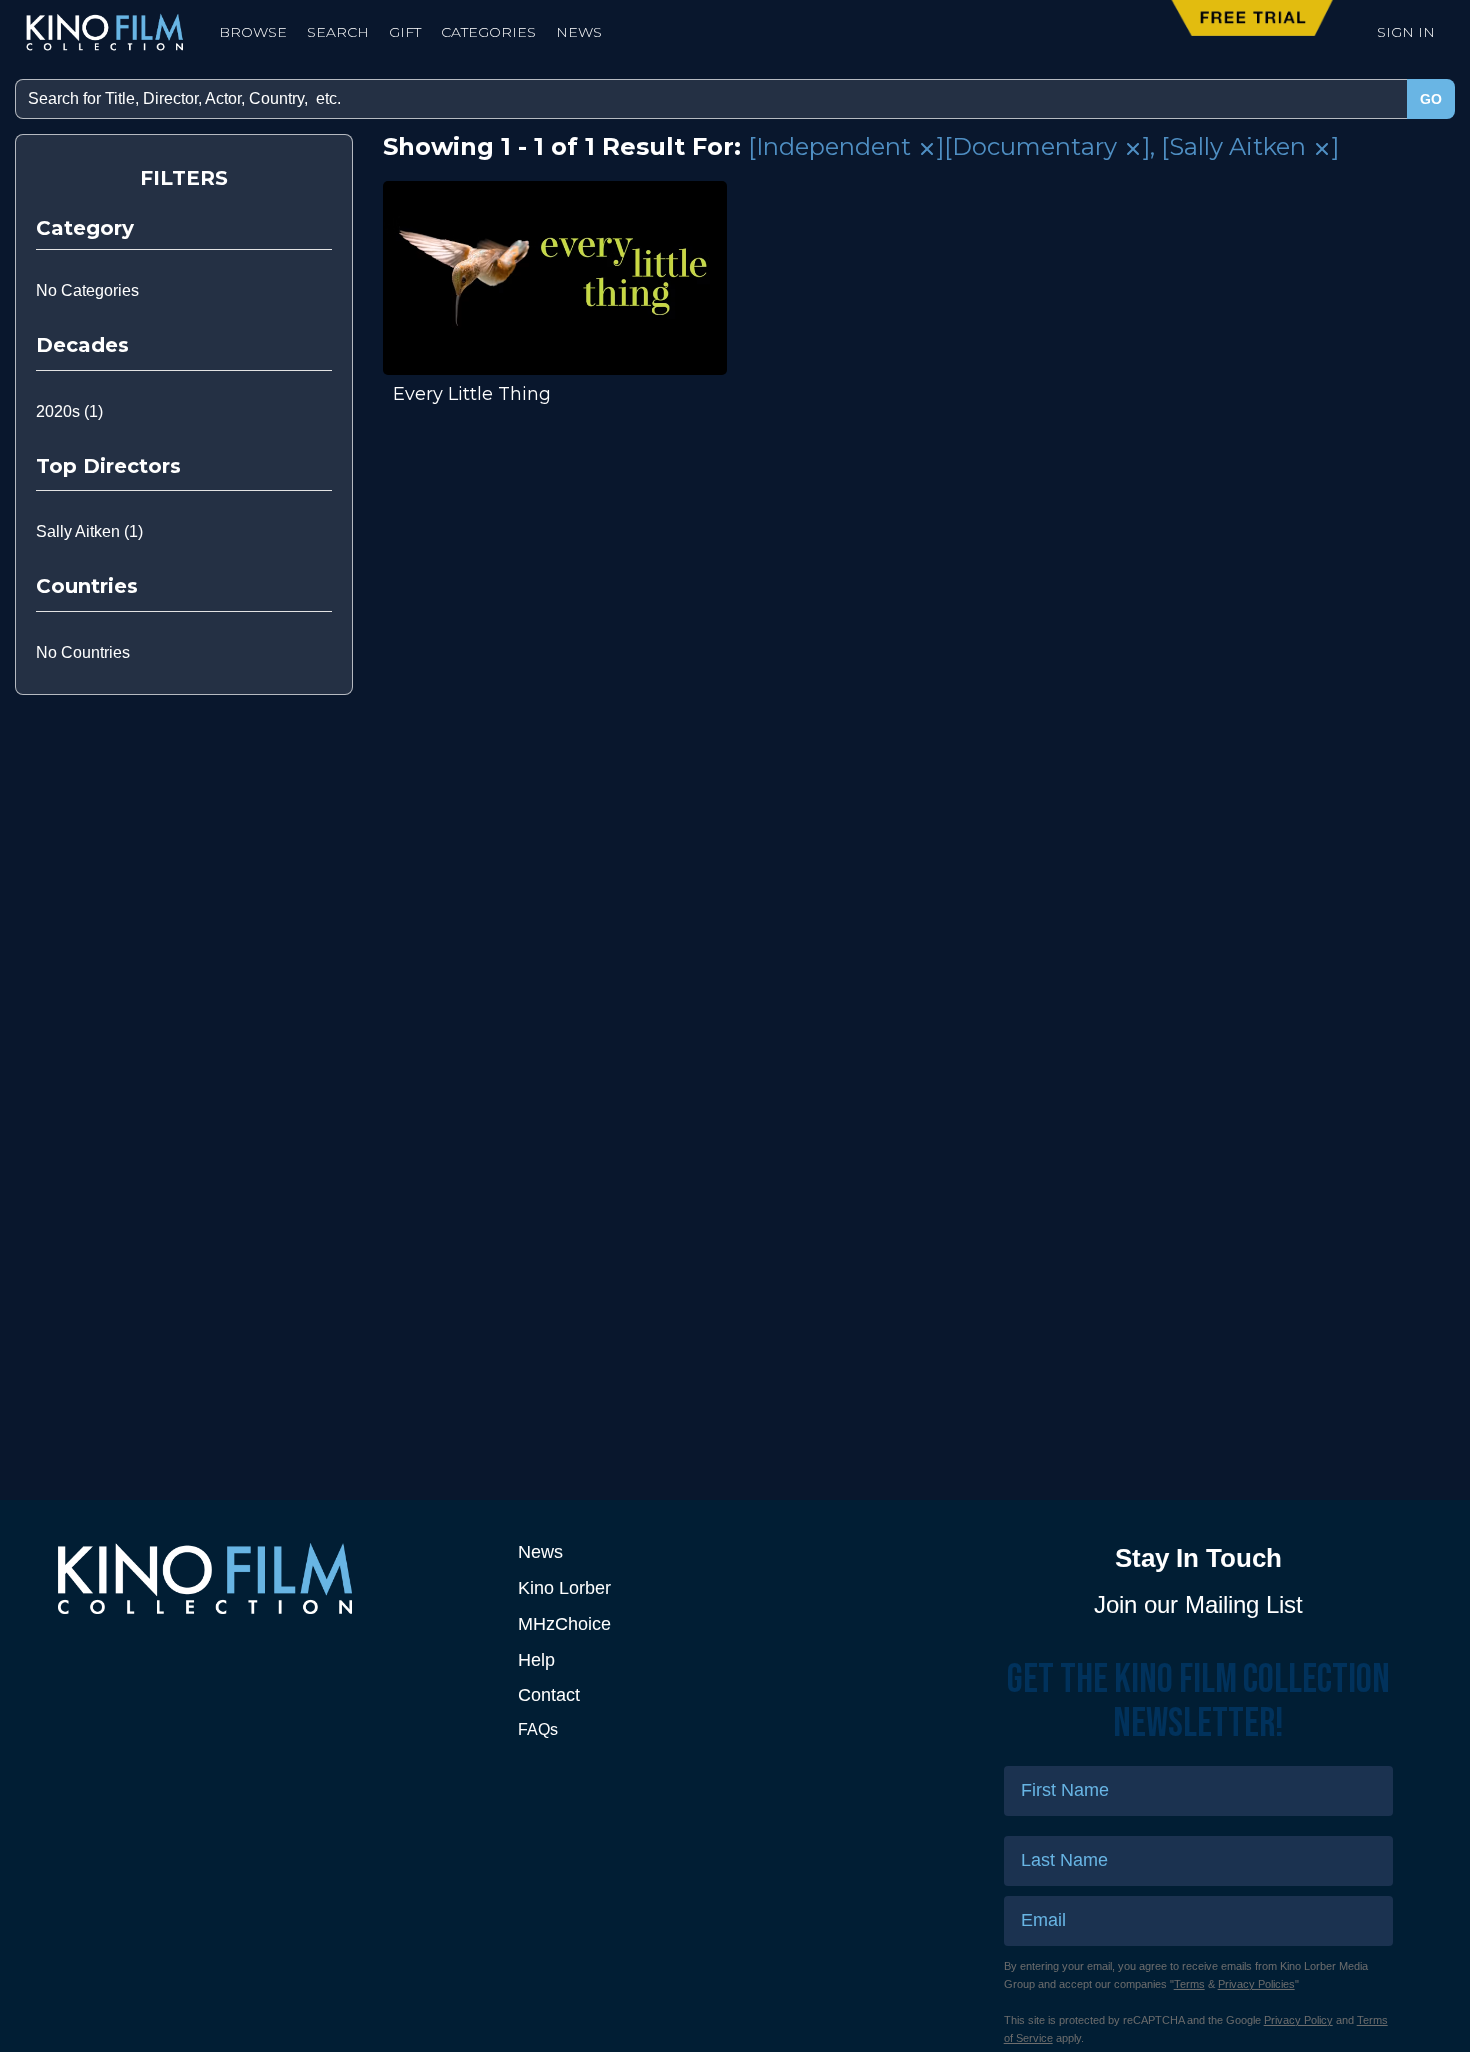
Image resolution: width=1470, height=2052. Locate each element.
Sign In (1406, 32)
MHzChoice (564, 1624)
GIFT (405, 32)
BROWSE (253, 32)
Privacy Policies (1256, 1984)
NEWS (579, 32)
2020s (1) (69, 411)
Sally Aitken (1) (89, 531)
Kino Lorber (564, 1588)
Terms (1189, 1984)
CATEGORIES (488, 32)
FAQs (538, 1729)
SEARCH (338, 32)
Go (1431, 99)
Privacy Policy (1298, 2020)
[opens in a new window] (271, 1578)
